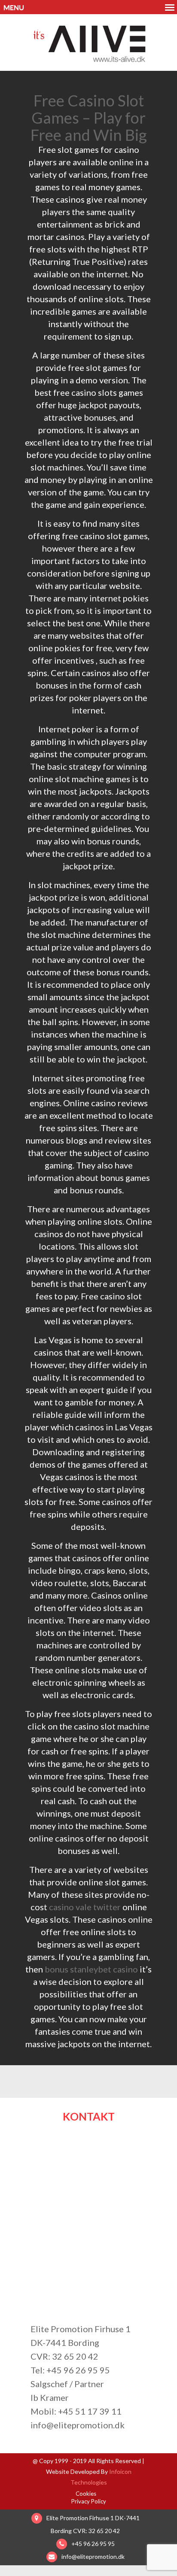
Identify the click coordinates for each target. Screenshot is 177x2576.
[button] (88, 7)
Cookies (86, 2494)
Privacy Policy (89, 2501)
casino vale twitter (85, 1907)
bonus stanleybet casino (91, 1969)
